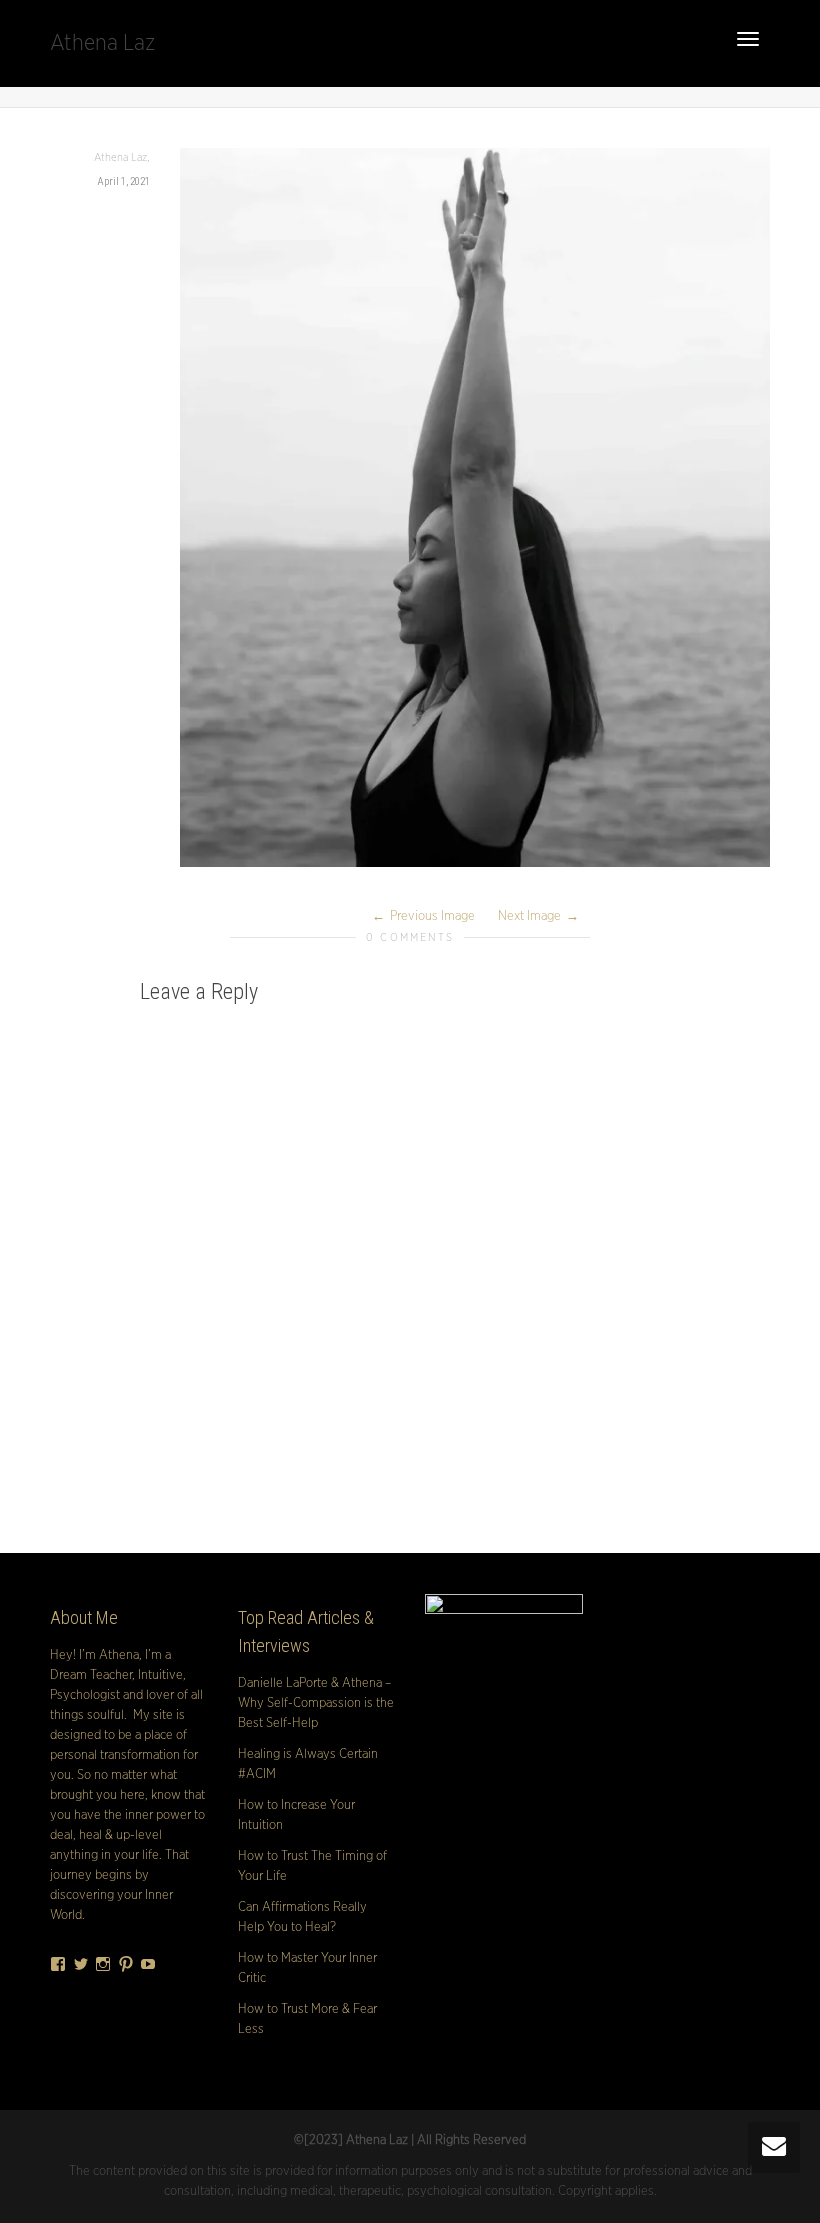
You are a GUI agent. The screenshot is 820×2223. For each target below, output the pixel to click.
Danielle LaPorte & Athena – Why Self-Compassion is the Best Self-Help (316, 1703)
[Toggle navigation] (748, 39)
